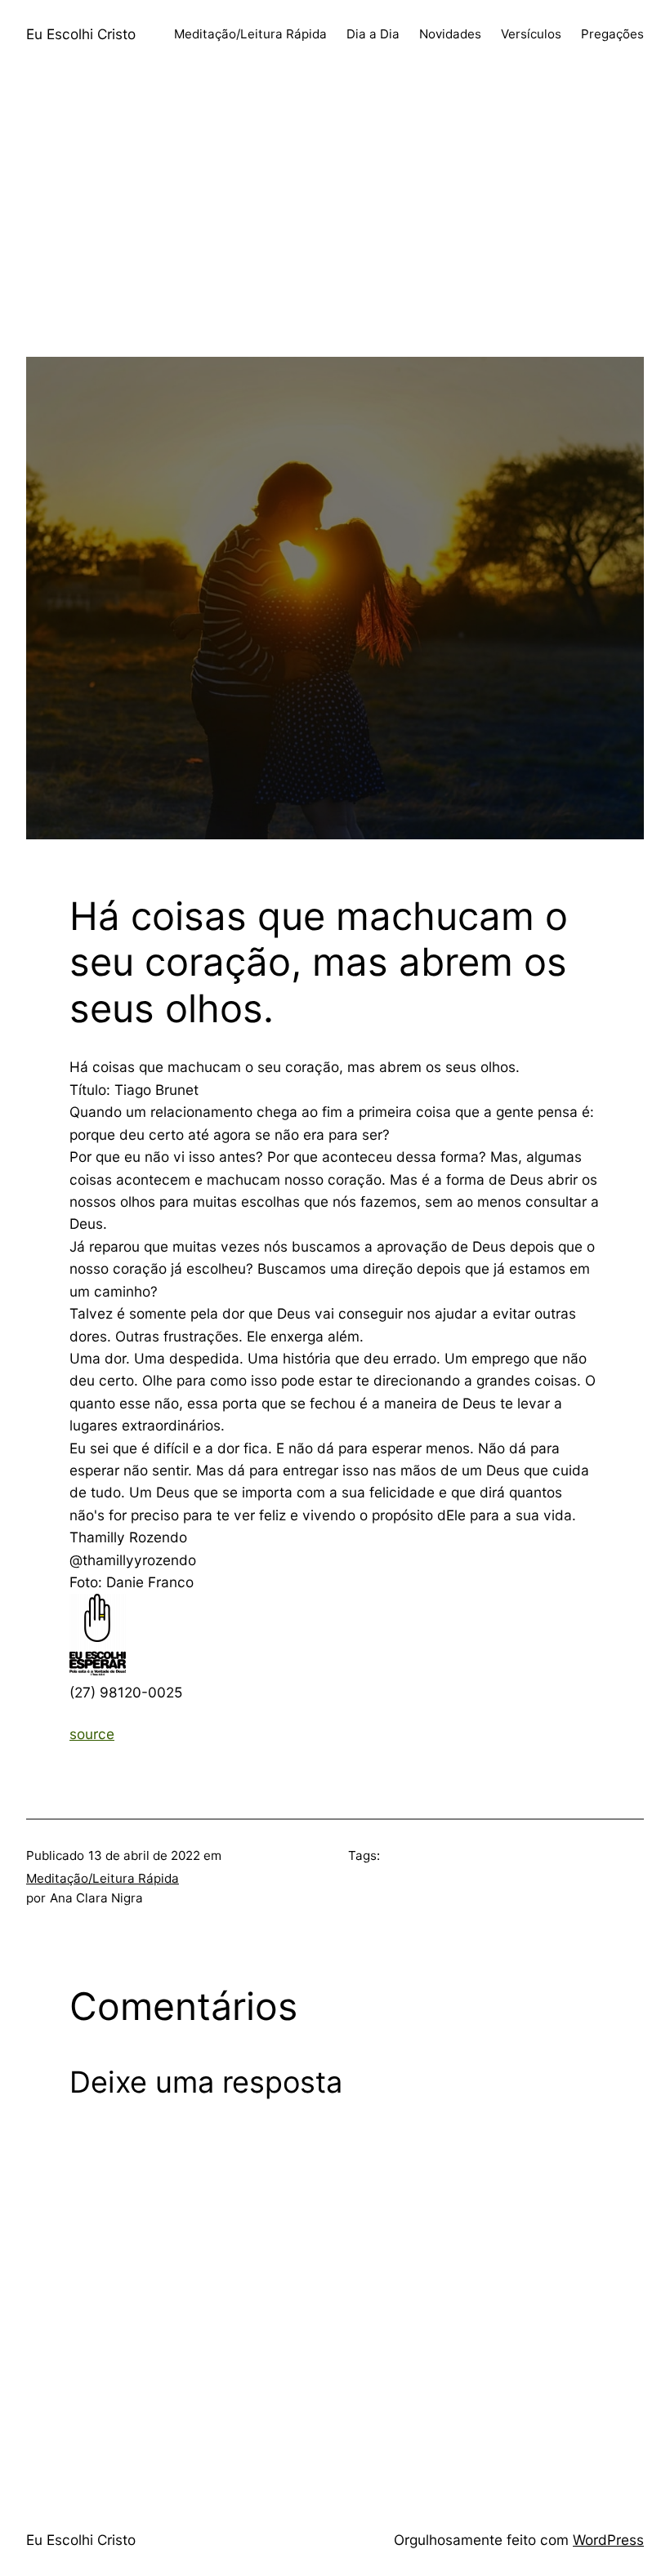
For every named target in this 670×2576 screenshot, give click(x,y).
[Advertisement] (335, 242)
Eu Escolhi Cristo (81, 34)
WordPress (608, 2540)
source (92, 1734)
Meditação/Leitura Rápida (103, 1878)
